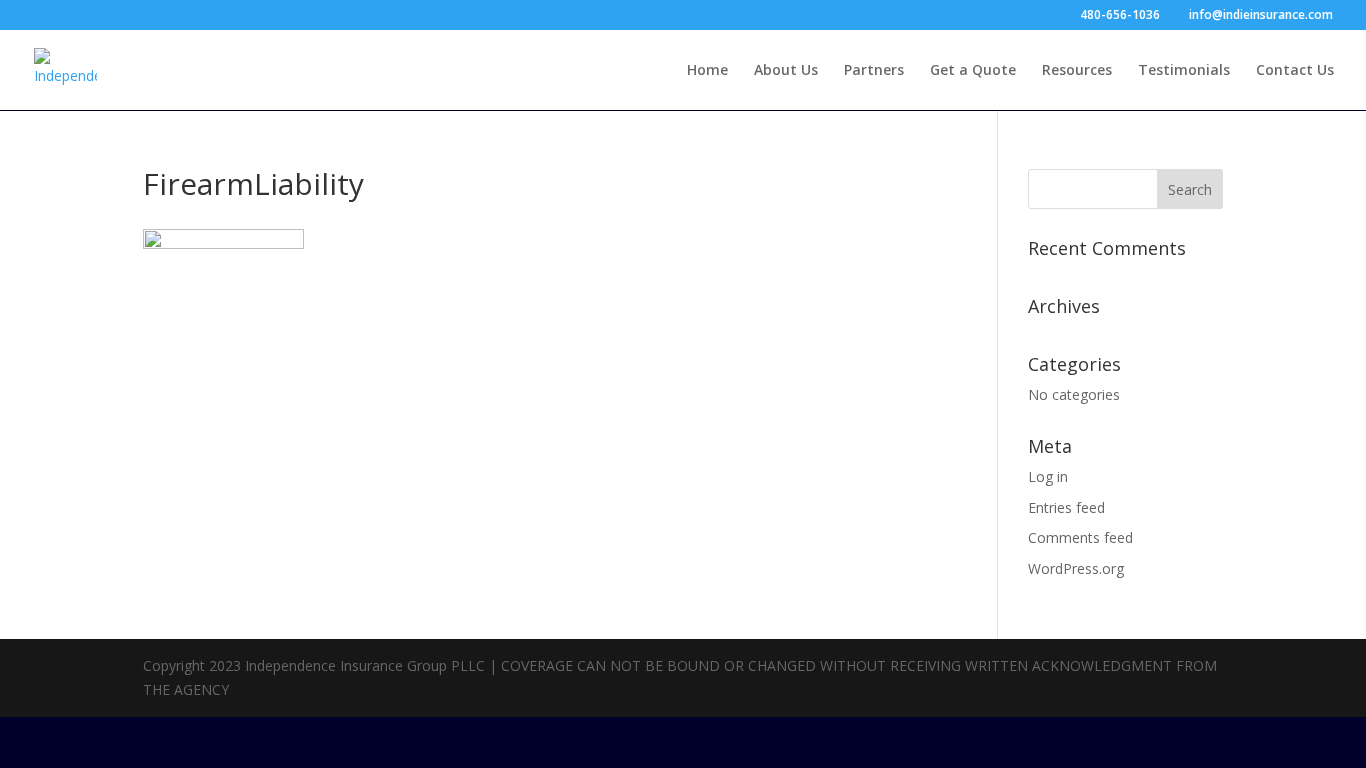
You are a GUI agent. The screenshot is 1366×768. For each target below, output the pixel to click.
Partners (874, 71)
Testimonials (1184, 71)
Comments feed (1080, 537)
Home (707, 71)
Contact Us (1295, 71)
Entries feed (1066, 507)
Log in (1048, 476)
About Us (786, 71)
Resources (1077, 71)
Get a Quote (973, 71)
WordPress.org (1076, 568)
